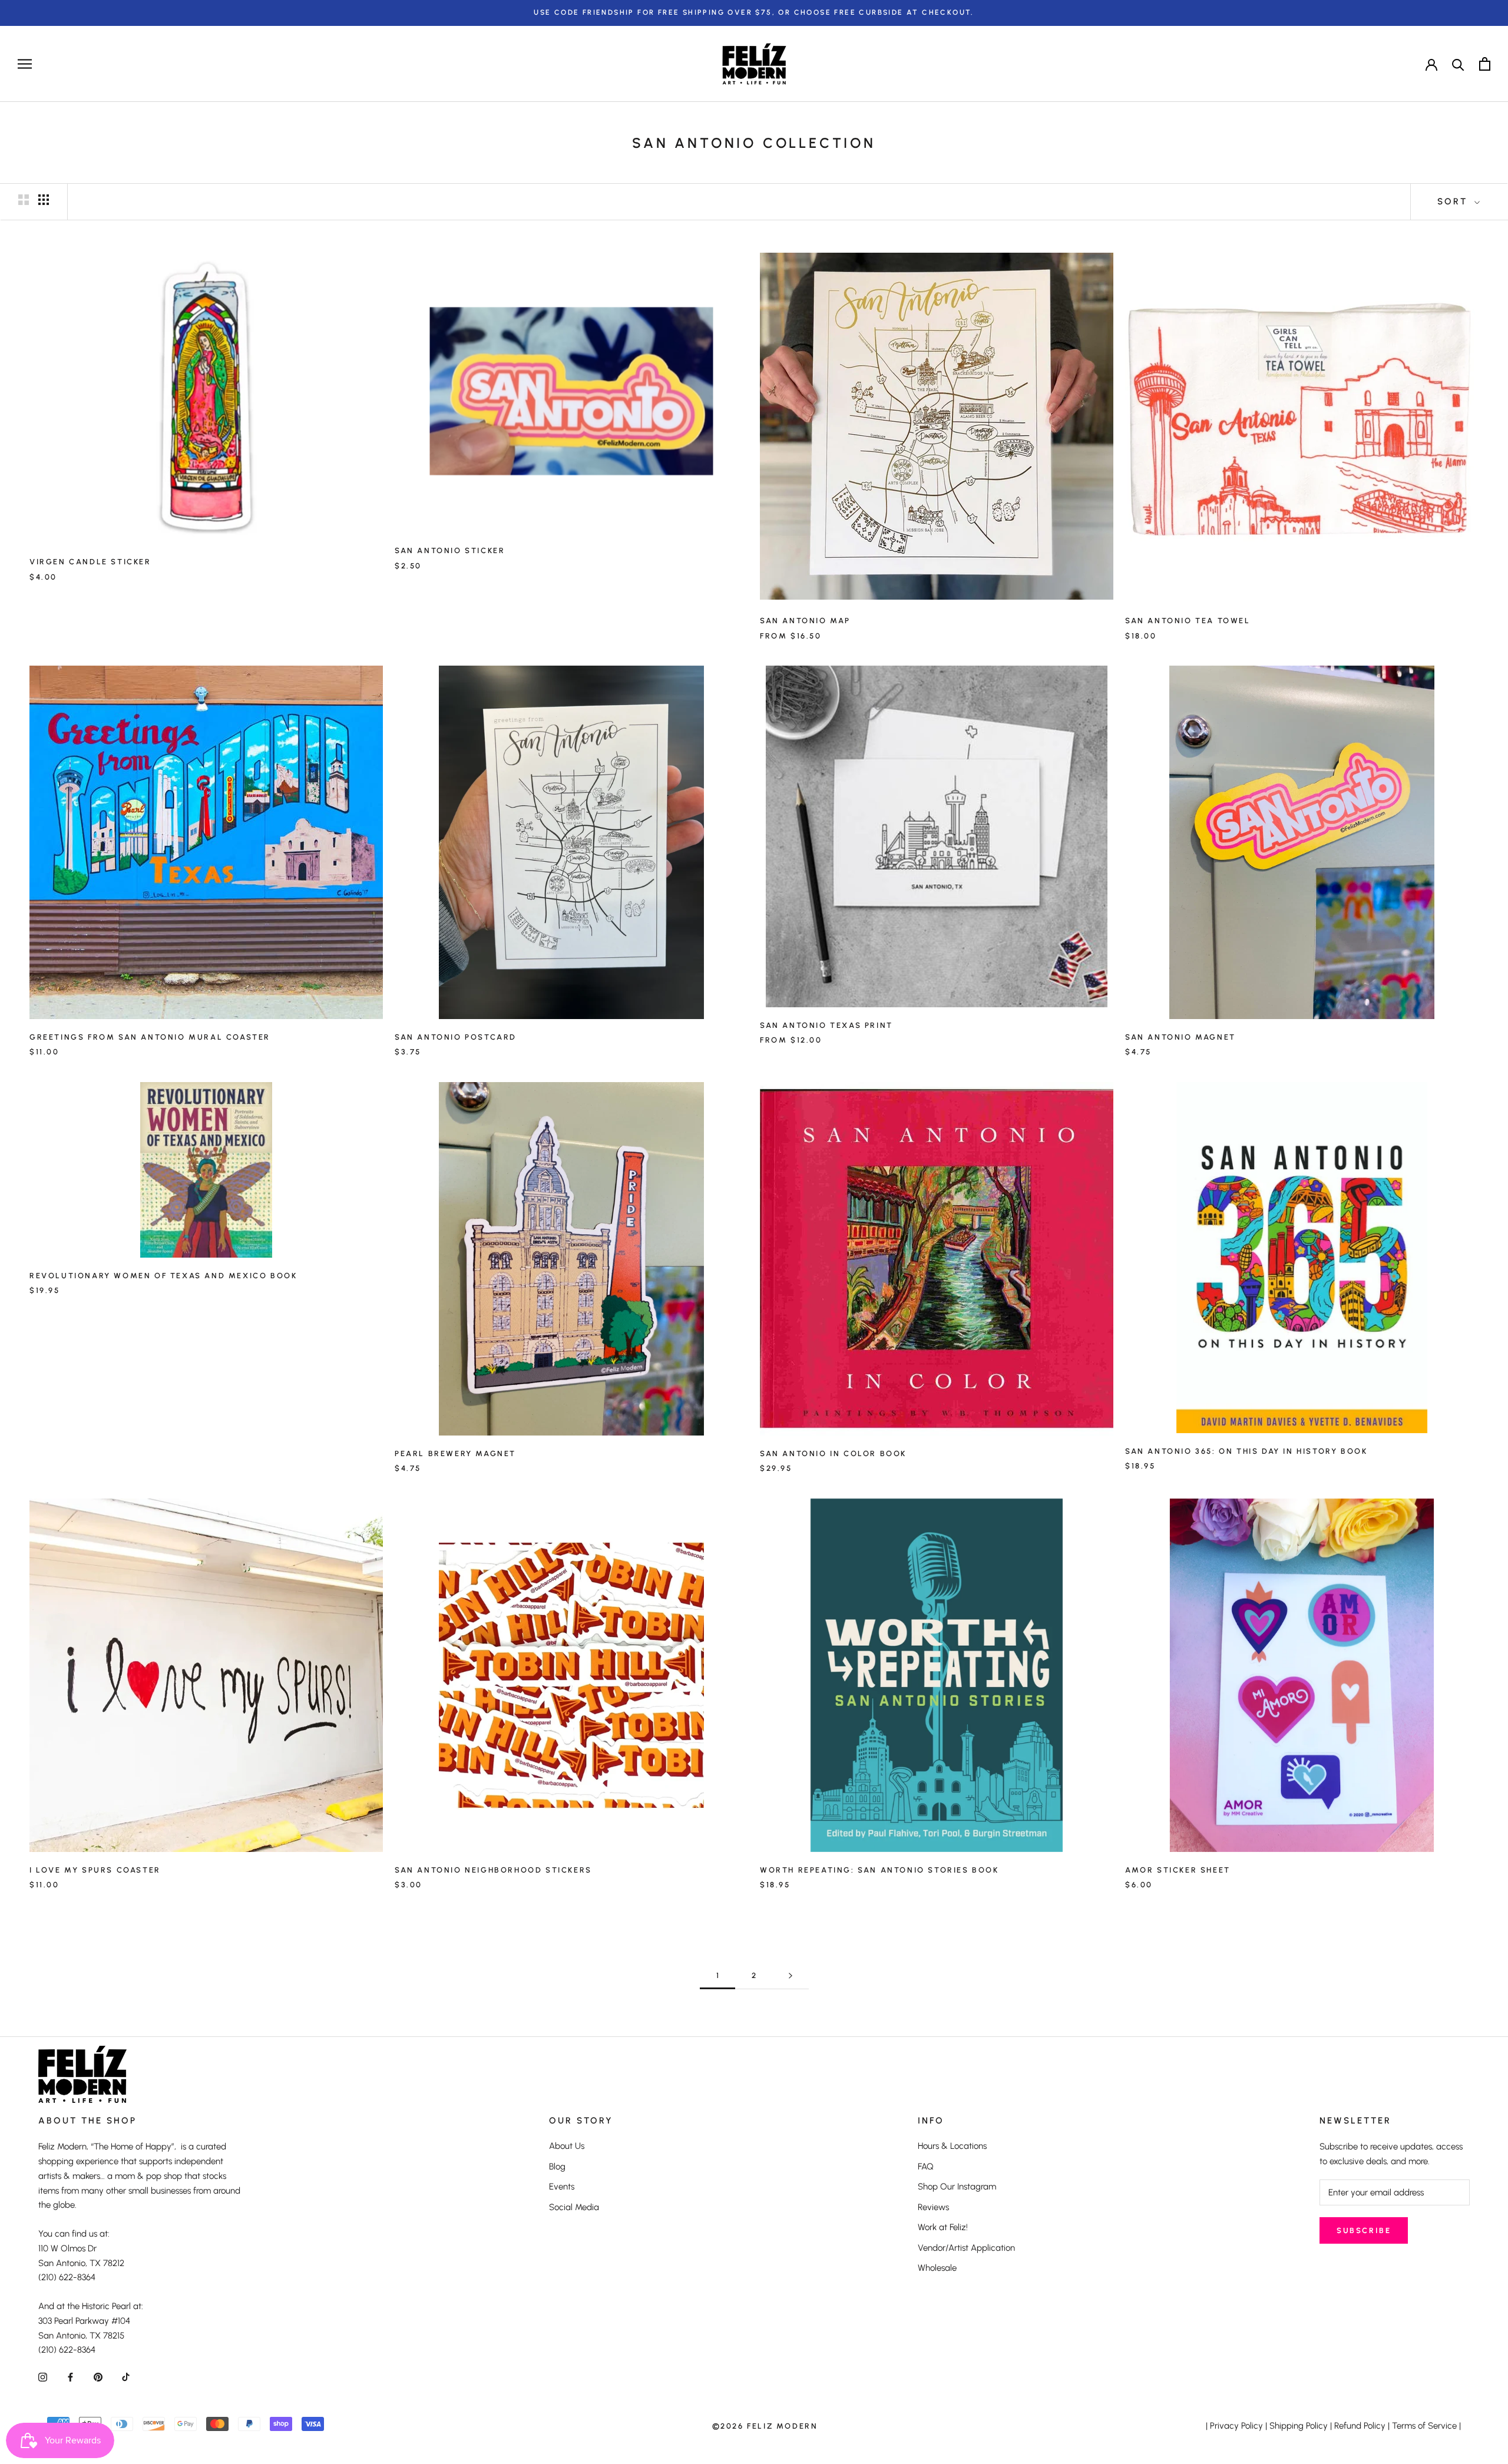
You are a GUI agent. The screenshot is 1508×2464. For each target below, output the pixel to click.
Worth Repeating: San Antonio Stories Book (879, 1870)
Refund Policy (1360, 2426)
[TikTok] (126, 2377)
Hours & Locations (952, 2146)
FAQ (926, 2167)
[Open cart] (1485, 64)
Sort (1454, 201)
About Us (567, 2146)
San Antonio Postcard (456, 1037)
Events (562, 2187)
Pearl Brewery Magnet (455, 1453)
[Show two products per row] (24, 200)
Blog (557, 2167)
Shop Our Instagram (957, 2187)
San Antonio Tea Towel (1188, 621)
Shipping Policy (1299, 2426)
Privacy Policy (1236, 2426)
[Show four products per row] (44, 200)
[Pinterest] (98, 2377)
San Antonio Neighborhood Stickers (493, 1870)
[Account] (1431, 64)
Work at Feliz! (943, 2227)
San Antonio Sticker (450, 550)
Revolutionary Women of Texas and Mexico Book (163, 1276)
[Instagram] (43, 2377)
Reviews (933, 2207)
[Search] (1458, 64)
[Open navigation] (25, 64)
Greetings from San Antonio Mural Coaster (150, 1037)
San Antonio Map (805, 621)
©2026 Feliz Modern (765, 2426)
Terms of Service (1424, 2426)
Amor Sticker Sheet (1178, 1870)
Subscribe (1364, 2230)
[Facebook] (70, 2377)
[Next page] (791, 1976)
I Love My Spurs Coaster (95, 1870)
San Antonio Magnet (1180, 1037)
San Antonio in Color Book (833, 1453)
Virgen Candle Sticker (90, 562)
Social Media (574, 2207)
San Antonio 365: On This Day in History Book (1246, 1451)
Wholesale (937, 2268)
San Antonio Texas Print (826, 1025)
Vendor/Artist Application (966, 2248)
